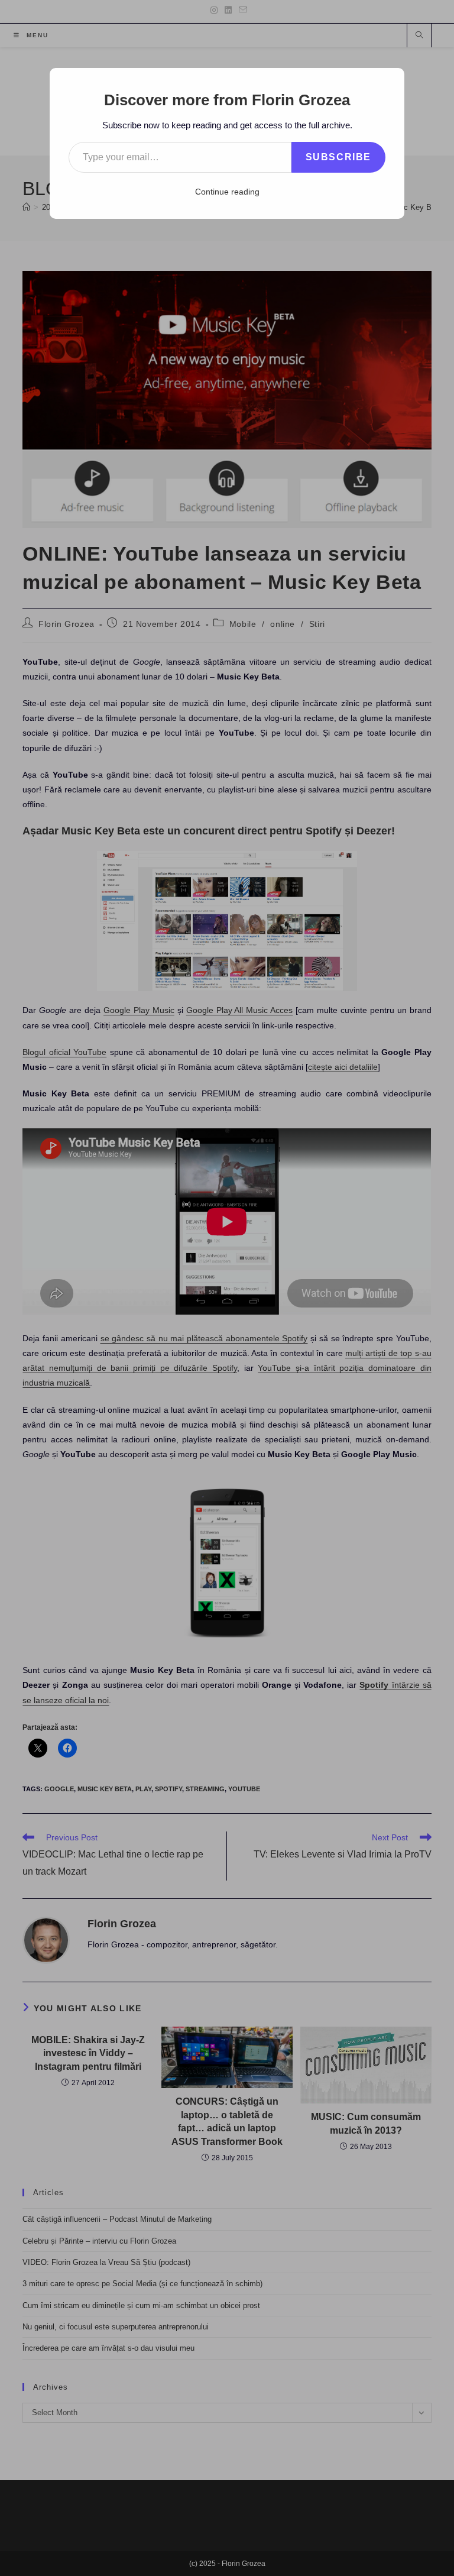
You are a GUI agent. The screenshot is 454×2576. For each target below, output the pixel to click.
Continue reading (227, 192)
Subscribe (338, 157)
